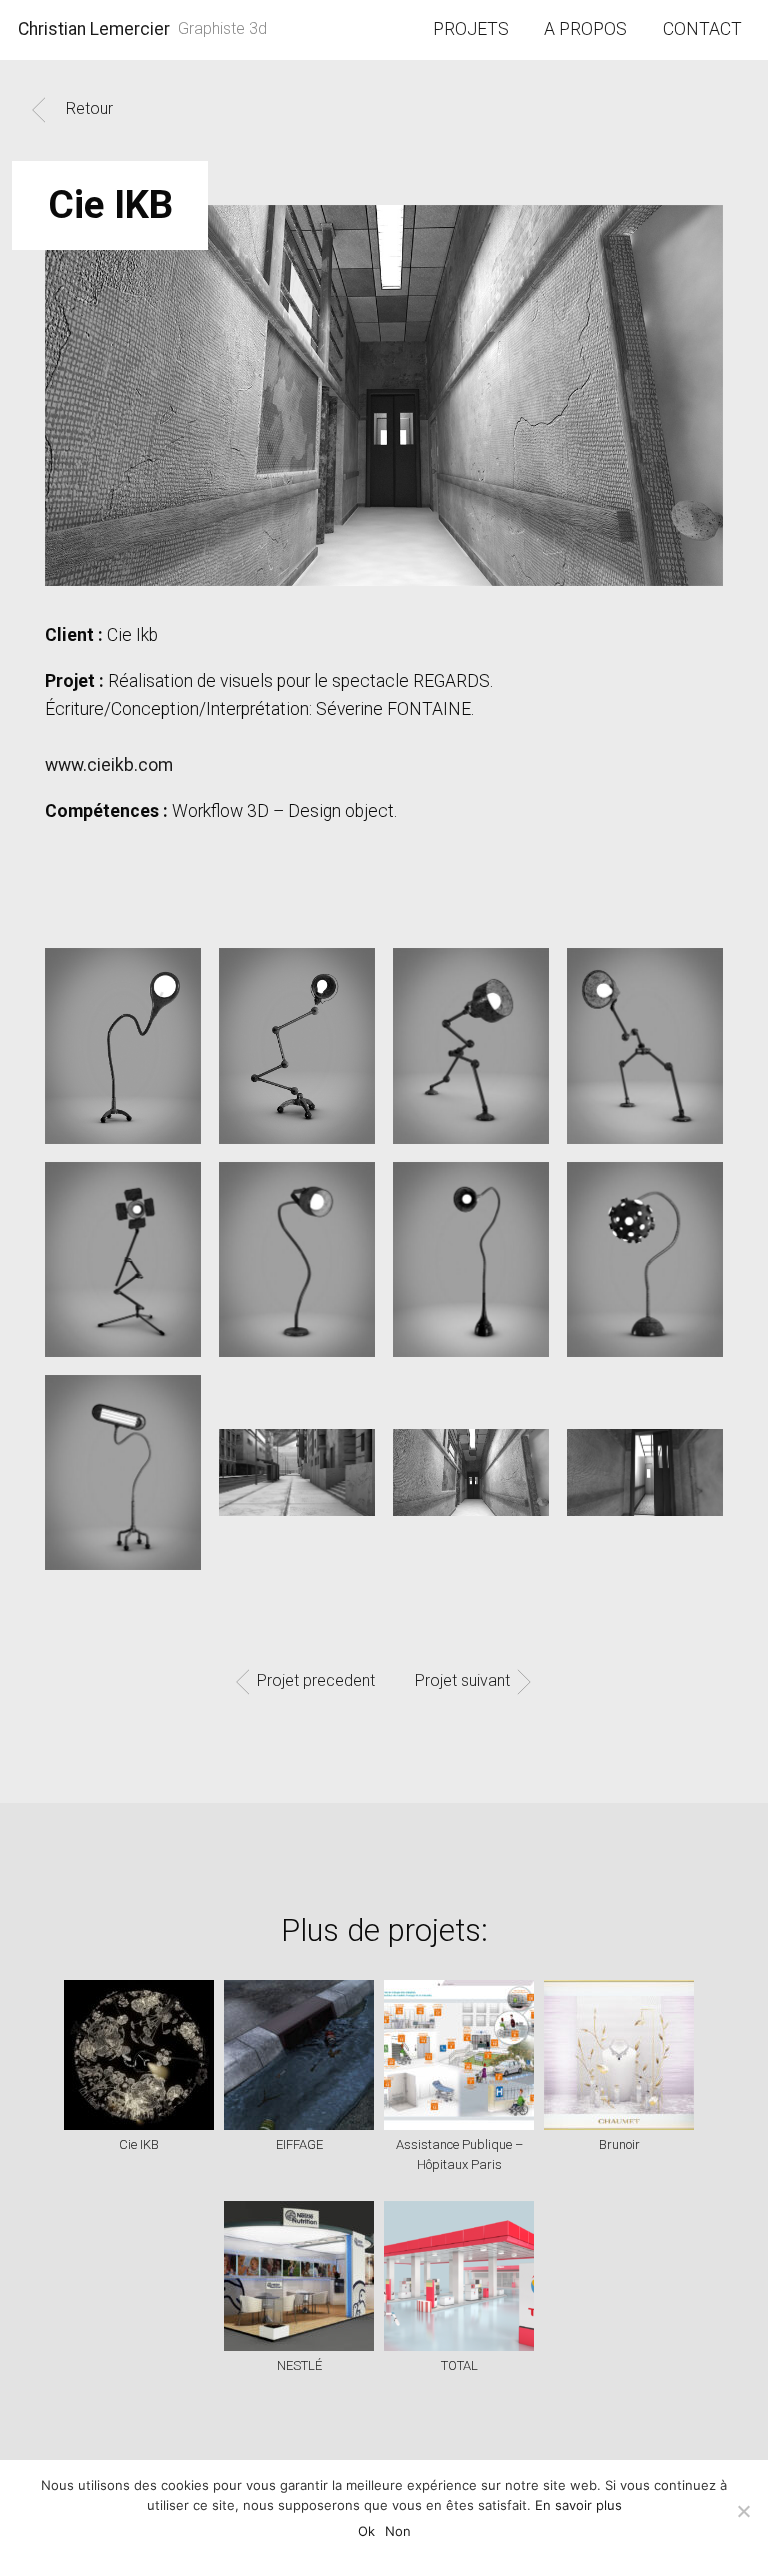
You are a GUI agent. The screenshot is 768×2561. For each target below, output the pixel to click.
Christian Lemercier (94, 29)
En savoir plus (578, 2505)
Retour (89, 108)
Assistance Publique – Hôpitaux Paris (459, 2155)
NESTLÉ (299, 2365)
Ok (366, 2531)
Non (398, 2531)
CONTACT (702, 29)
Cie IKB (139, 2144)
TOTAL (459, 2365)
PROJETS (471, 29)
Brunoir (619, 2144)
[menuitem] (471, 30)
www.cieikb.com (109, 765)
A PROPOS (585, 29)
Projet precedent (316, 1681)
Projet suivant (462, 1681)
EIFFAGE (299, 2144)
